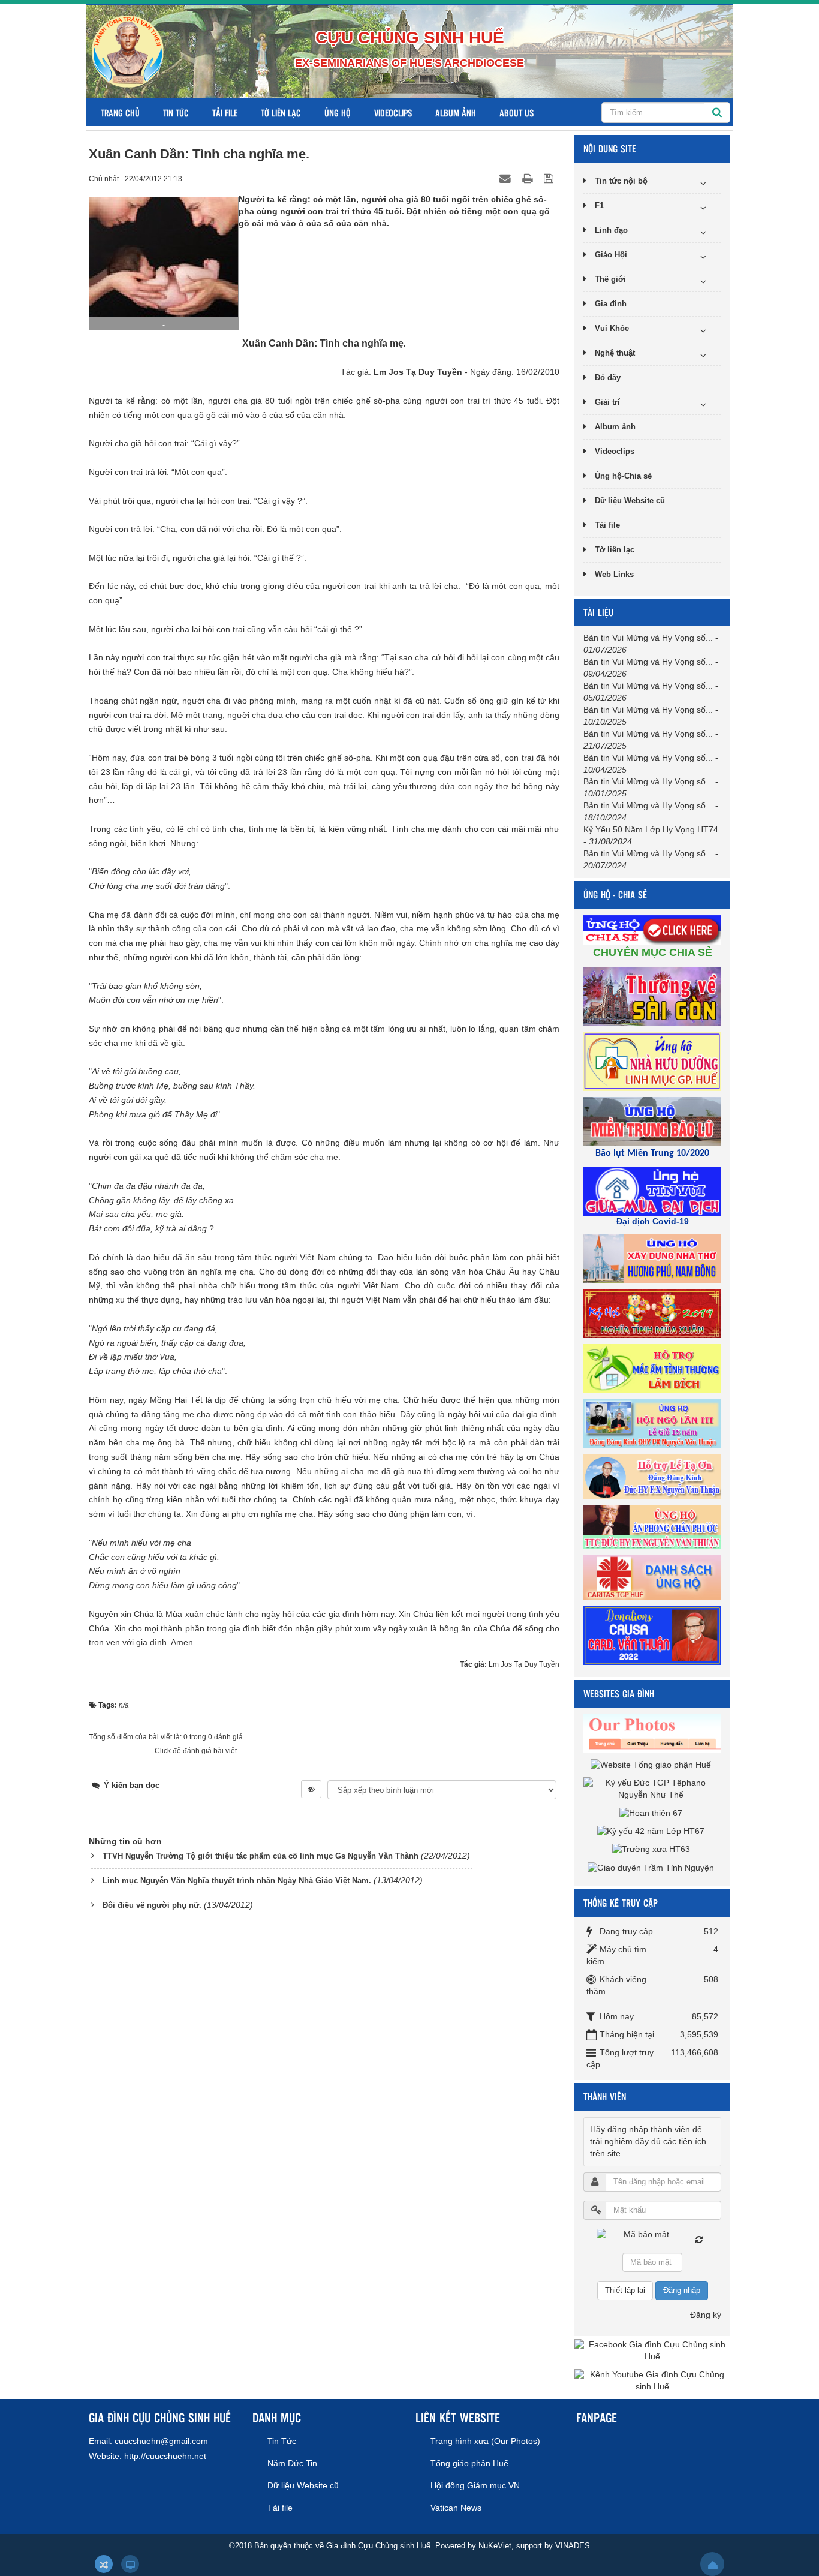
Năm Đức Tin (292, 2463)
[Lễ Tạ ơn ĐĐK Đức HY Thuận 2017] (654, 1476)
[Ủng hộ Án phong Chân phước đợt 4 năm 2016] (654, 1526)
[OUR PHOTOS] (654, 1733)
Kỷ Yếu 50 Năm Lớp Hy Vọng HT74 (651, 829)
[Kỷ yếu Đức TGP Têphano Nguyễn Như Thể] (652, 1789)
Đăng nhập (682, 2290)
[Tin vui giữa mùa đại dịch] (654, 1191)
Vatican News (456, 2508)
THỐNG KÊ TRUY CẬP (621, 1903)
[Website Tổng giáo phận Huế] (652, 1765)
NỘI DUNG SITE (610, 148)
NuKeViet (495, 2546)
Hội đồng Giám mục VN (475, 2485)
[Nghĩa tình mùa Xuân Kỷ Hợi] (654, 1313)
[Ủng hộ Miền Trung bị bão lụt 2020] (654, 1121)
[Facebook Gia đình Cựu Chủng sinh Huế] (652, 2350)
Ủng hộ (338, 112)
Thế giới (610, 279)
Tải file (225, 112)
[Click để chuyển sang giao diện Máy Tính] (130, 2564)
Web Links (614, 574)
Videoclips (393, 112)
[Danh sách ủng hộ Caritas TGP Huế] (654, 1577)
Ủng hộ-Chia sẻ (623, 476)
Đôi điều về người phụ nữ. (152, 1905)
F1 (599, 205)
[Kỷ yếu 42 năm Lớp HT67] (652, 1831)
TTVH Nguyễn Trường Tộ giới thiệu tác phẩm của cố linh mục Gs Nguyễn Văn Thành (261, 1856)
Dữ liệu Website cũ (630, 501)
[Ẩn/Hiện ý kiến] (311, 1789)
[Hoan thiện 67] (652, 1812)
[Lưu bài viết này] (550, 178)
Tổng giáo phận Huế (469, 2463)
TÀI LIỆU (598, 612)
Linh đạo (611, 230)
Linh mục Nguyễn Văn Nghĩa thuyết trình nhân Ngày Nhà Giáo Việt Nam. (237, 1881)
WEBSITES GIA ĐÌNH (619, 1693)
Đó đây (608, 378)
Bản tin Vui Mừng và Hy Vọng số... (648, 638)
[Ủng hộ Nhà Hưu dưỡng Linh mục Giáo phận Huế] (654, 1060)
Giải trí (607, 402)
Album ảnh (456, 112)
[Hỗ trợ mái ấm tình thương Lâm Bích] (654, 1368)
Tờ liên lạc (281, 112)
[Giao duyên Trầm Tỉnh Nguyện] (652, 1867)
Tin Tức (176, 112)
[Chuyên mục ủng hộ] (654, 930)
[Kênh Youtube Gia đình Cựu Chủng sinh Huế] (652, 2380)
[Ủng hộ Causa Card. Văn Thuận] (654, 1634)
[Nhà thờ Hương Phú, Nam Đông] (654, 1258)
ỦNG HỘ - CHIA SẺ (615, 895)
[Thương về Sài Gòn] (654, 996)
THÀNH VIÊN (605, 2096)
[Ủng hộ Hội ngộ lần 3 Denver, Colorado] (654, 1423)
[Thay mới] (699, 2240)
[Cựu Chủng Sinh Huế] (128, 51)
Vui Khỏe (612, 328)
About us (517, 112)
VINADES (573, 2546)
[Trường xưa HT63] (653, 1849)
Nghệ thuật (615, 353)
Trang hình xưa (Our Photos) (485, 2441)
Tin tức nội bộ (621, 181)
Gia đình (611, 304)
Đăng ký (706, 2315)
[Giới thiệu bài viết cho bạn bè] (507, 178)
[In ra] (529, 178)
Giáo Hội (611, 255)
